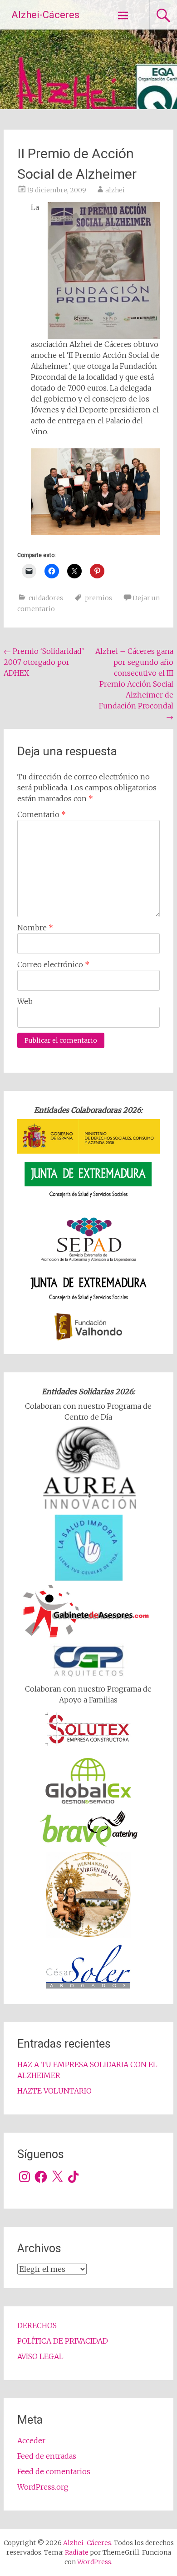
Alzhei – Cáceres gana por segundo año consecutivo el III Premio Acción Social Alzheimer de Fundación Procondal (134, 684)
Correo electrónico (53, 964)
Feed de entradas (47, 2456)
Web (25, 1001)
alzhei (115, 190)
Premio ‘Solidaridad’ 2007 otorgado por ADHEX (44, 662)
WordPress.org (43, 2487)
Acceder (31, 2440)
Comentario (42, 814)
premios (98, 598)
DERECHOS (37, 2325)
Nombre (35, 928)
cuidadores (46, 598)
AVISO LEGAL (40, 2356)
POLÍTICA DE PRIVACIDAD (63, 2341)
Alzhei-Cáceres (45, 15)
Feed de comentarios (54, 2471)
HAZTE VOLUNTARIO (54, 2091)
